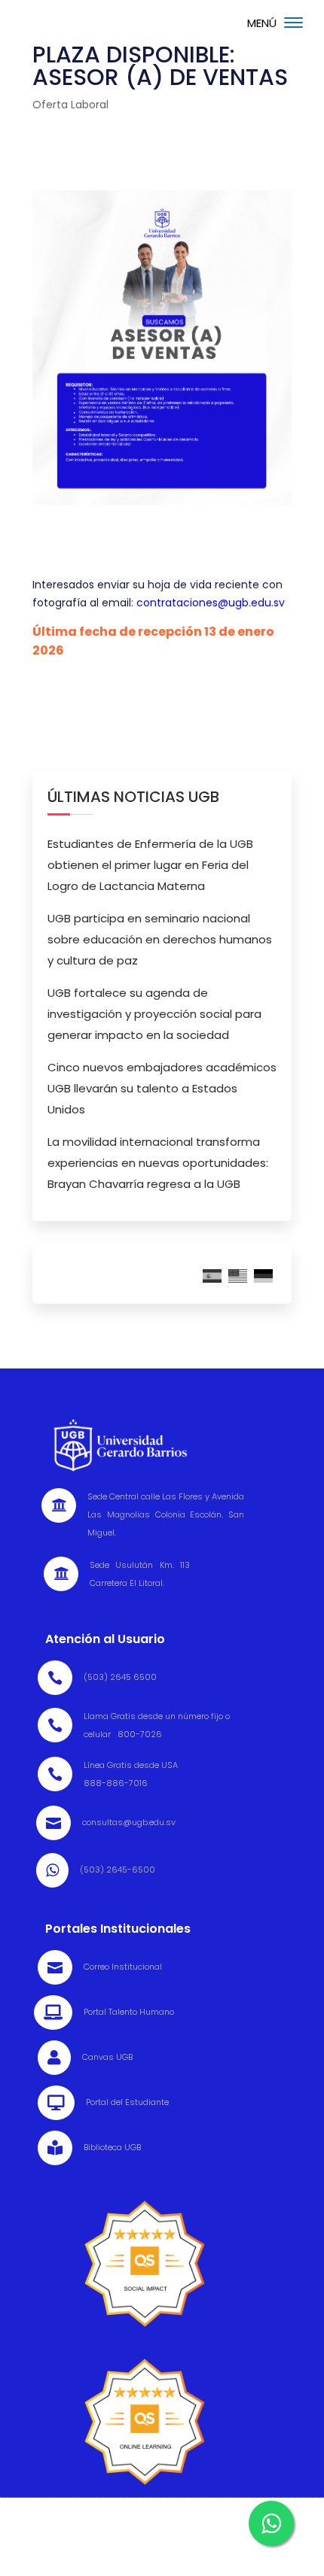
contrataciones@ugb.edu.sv (211, 603)
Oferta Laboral (70, 105)
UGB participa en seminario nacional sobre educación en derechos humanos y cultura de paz (160, 939)
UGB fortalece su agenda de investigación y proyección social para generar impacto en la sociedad (154, 1014)
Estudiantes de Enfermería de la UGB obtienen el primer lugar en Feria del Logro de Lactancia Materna (150, 865)
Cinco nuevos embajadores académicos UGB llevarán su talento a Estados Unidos (162, 1088)
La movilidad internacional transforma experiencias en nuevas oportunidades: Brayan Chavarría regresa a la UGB (158, 1163)
